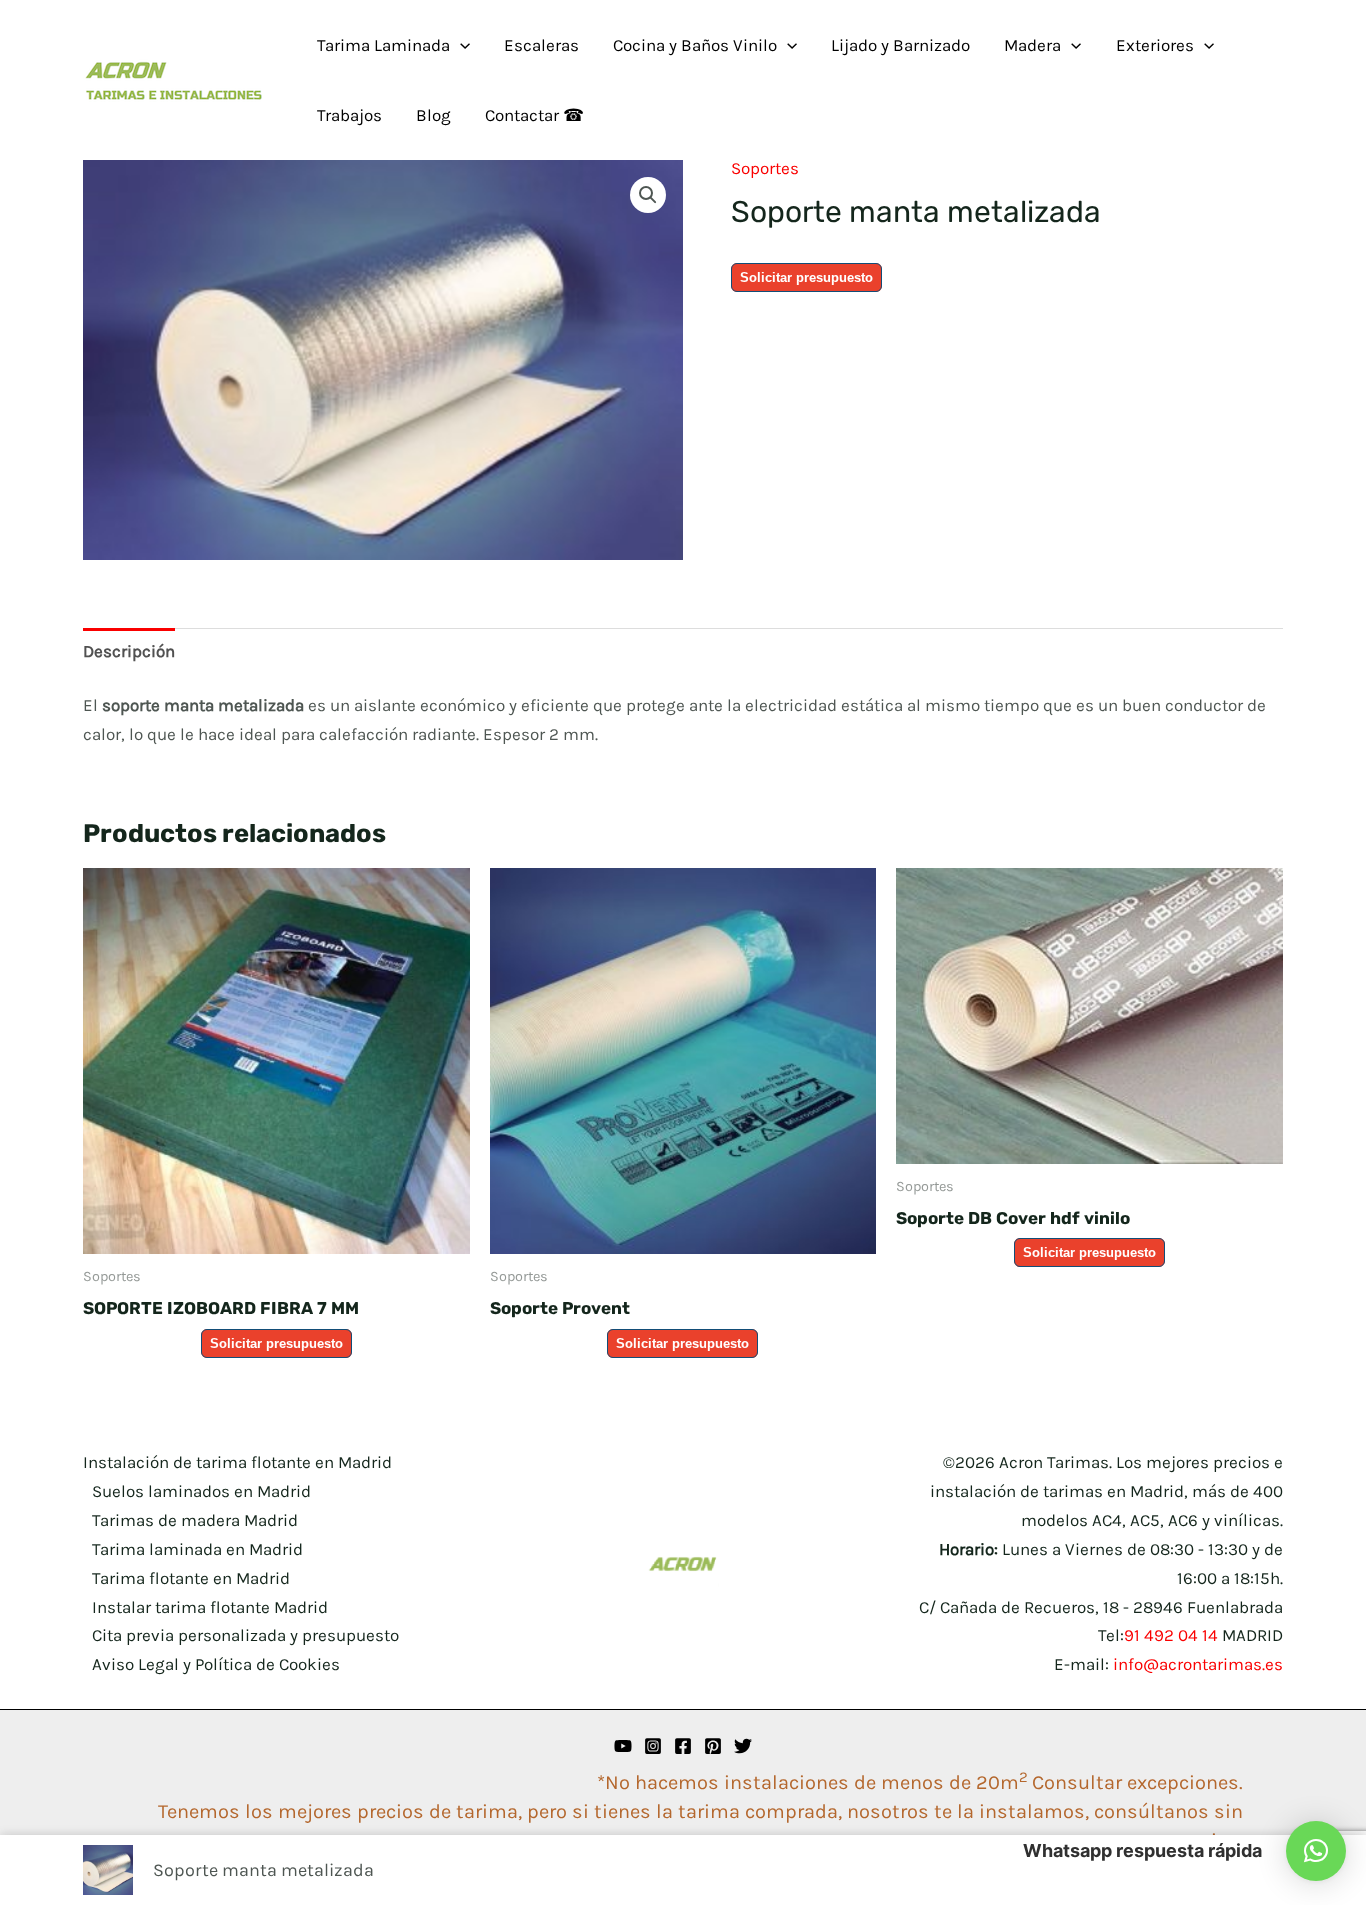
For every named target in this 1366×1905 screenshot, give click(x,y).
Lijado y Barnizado (900, 45)
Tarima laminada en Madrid (197, 1549)
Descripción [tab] (129, 651)
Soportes (765, 168)
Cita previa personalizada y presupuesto (245, 1635)
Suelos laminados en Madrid (201, 1491)
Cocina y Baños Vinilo (695, 45)
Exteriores (1155, 45)
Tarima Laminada (383, 45)
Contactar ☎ (534, 115)
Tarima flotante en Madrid (191, 1578)
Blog (433, 115)
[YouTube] (623, 1746)
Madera (1032, 45)
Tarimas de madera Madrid (195, 1520)
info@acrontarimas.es (1198, 1664)
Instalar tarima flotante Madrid (210, 1607)
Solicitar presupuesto (806, 277)
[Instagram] (653, 1746)
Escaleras (541, 45)
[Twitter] (743, 1746)
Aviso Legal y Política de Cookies (216, 1664)
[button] (460, 45)
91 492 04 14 (1171, 1635)
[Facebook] (683, 1746)
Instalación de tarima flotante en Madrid (237, 1462)
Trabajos (349, 115)
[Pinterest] (713, 1746)
